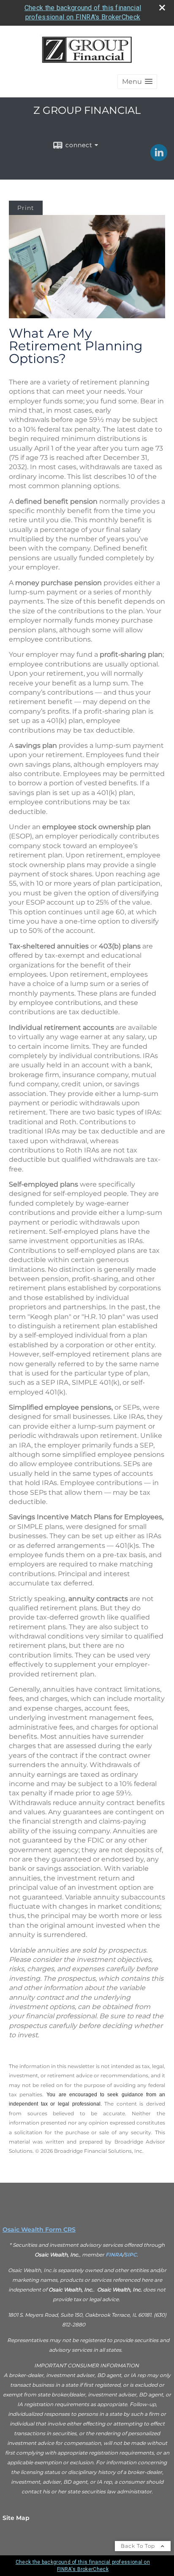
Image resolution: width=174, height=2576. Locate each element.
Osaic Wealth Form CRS (39, 2229)
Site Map (16, 2518)
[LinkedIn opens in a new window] (159, 158)
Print (26, 208)
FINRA (114, 2255)
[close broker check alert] (162, 8)
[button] (137, 82)
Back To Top (139, 2546)
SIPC (130, 2255)
